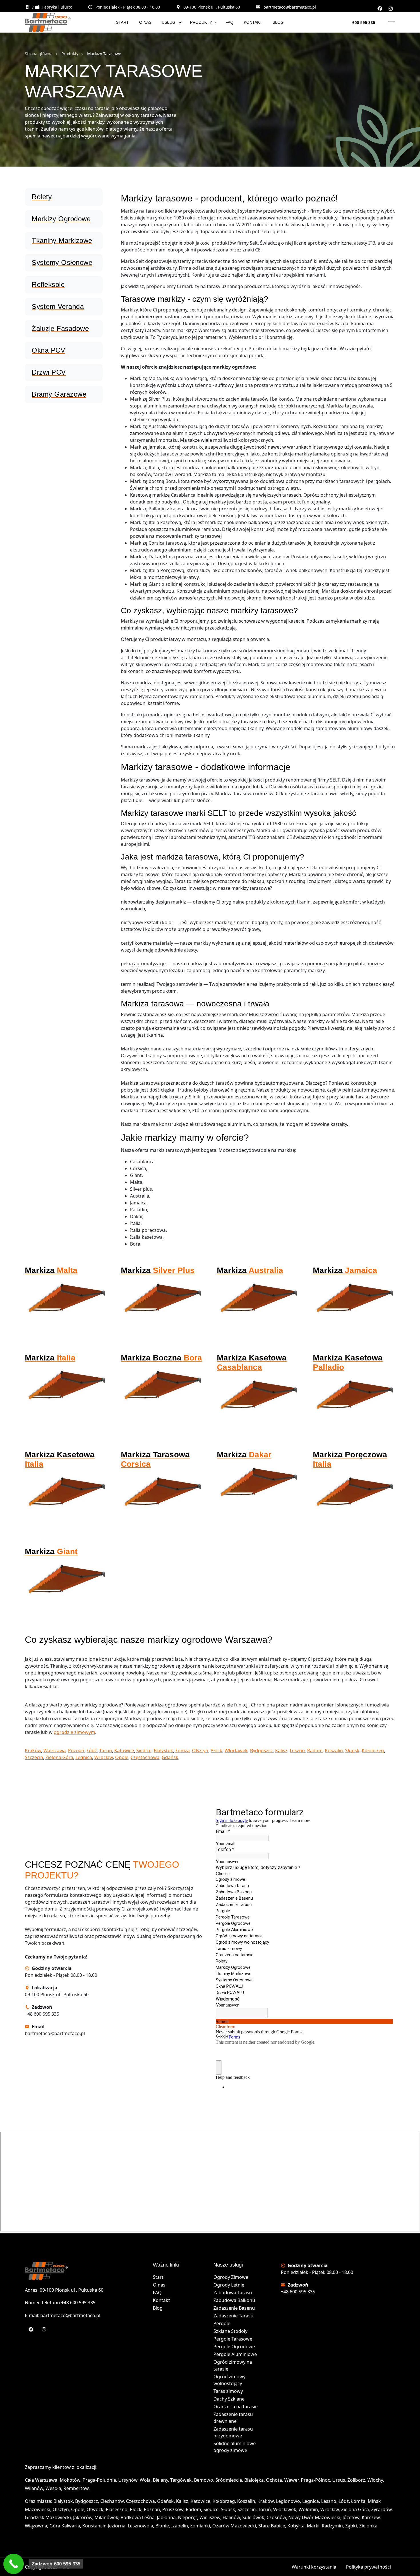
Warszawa (55, 1750)
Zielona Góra (59, 1757)
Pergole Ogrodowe (234, 2347)
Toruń (106, 1750)
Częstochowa (145, 1757)
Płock (216, 1750)
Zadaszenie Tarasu (233, 2316)
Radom (315, 1750)
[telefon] (14, 2564)
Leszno (297, 1750)
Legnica (84, 1757)
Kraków (33, 1750)
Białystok (163, 1750)
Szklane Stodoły (230, 2331)
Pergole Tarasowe (233, 2339)
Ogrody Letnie (229, 2285)
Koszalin (334, 1750)
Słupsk (352, 1750)
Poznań (76, 1750)
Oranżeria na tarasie (236, 2407)
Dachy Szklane (229, 2399)
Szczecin (34, 1757)
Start (122, 22)
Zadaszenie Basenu (234, 2308)
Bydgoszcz (261, 1750)
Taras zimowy (228, 2391)
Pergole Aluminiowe (235, 2354)
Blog (278, 22)
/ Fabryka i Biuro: (52, 7)
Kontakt (253, 22)
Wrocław (104, 1757)
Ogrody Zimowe (231, 2277)
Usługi (169, 22)
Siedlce (144, 1750)
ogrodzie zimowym (74, 1732)
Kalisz (281, 1750)
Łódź (92, 1750)
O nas (145, 22)
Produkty (201, 22)
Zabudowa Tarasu (233, 2293)
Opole (122, 1757)
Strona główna (39, 54)
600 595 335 (364, 23)
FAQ (229, 22)
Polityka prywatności (368, 2567)
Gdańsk (170, 1757)
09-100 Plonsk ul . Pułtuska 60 (212, 7)
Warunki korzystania (314, 2567)
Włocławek (236, 1750)
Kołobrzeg (373, 1750)
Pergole (222, 2323)
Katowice (124, 1750)
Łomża (183, 1750)
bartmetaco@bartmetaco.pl (290, 7)
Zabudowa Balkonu (234, 2300)
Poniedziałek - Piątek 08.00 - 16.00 (128, 7)
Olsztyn (200, 1750)
